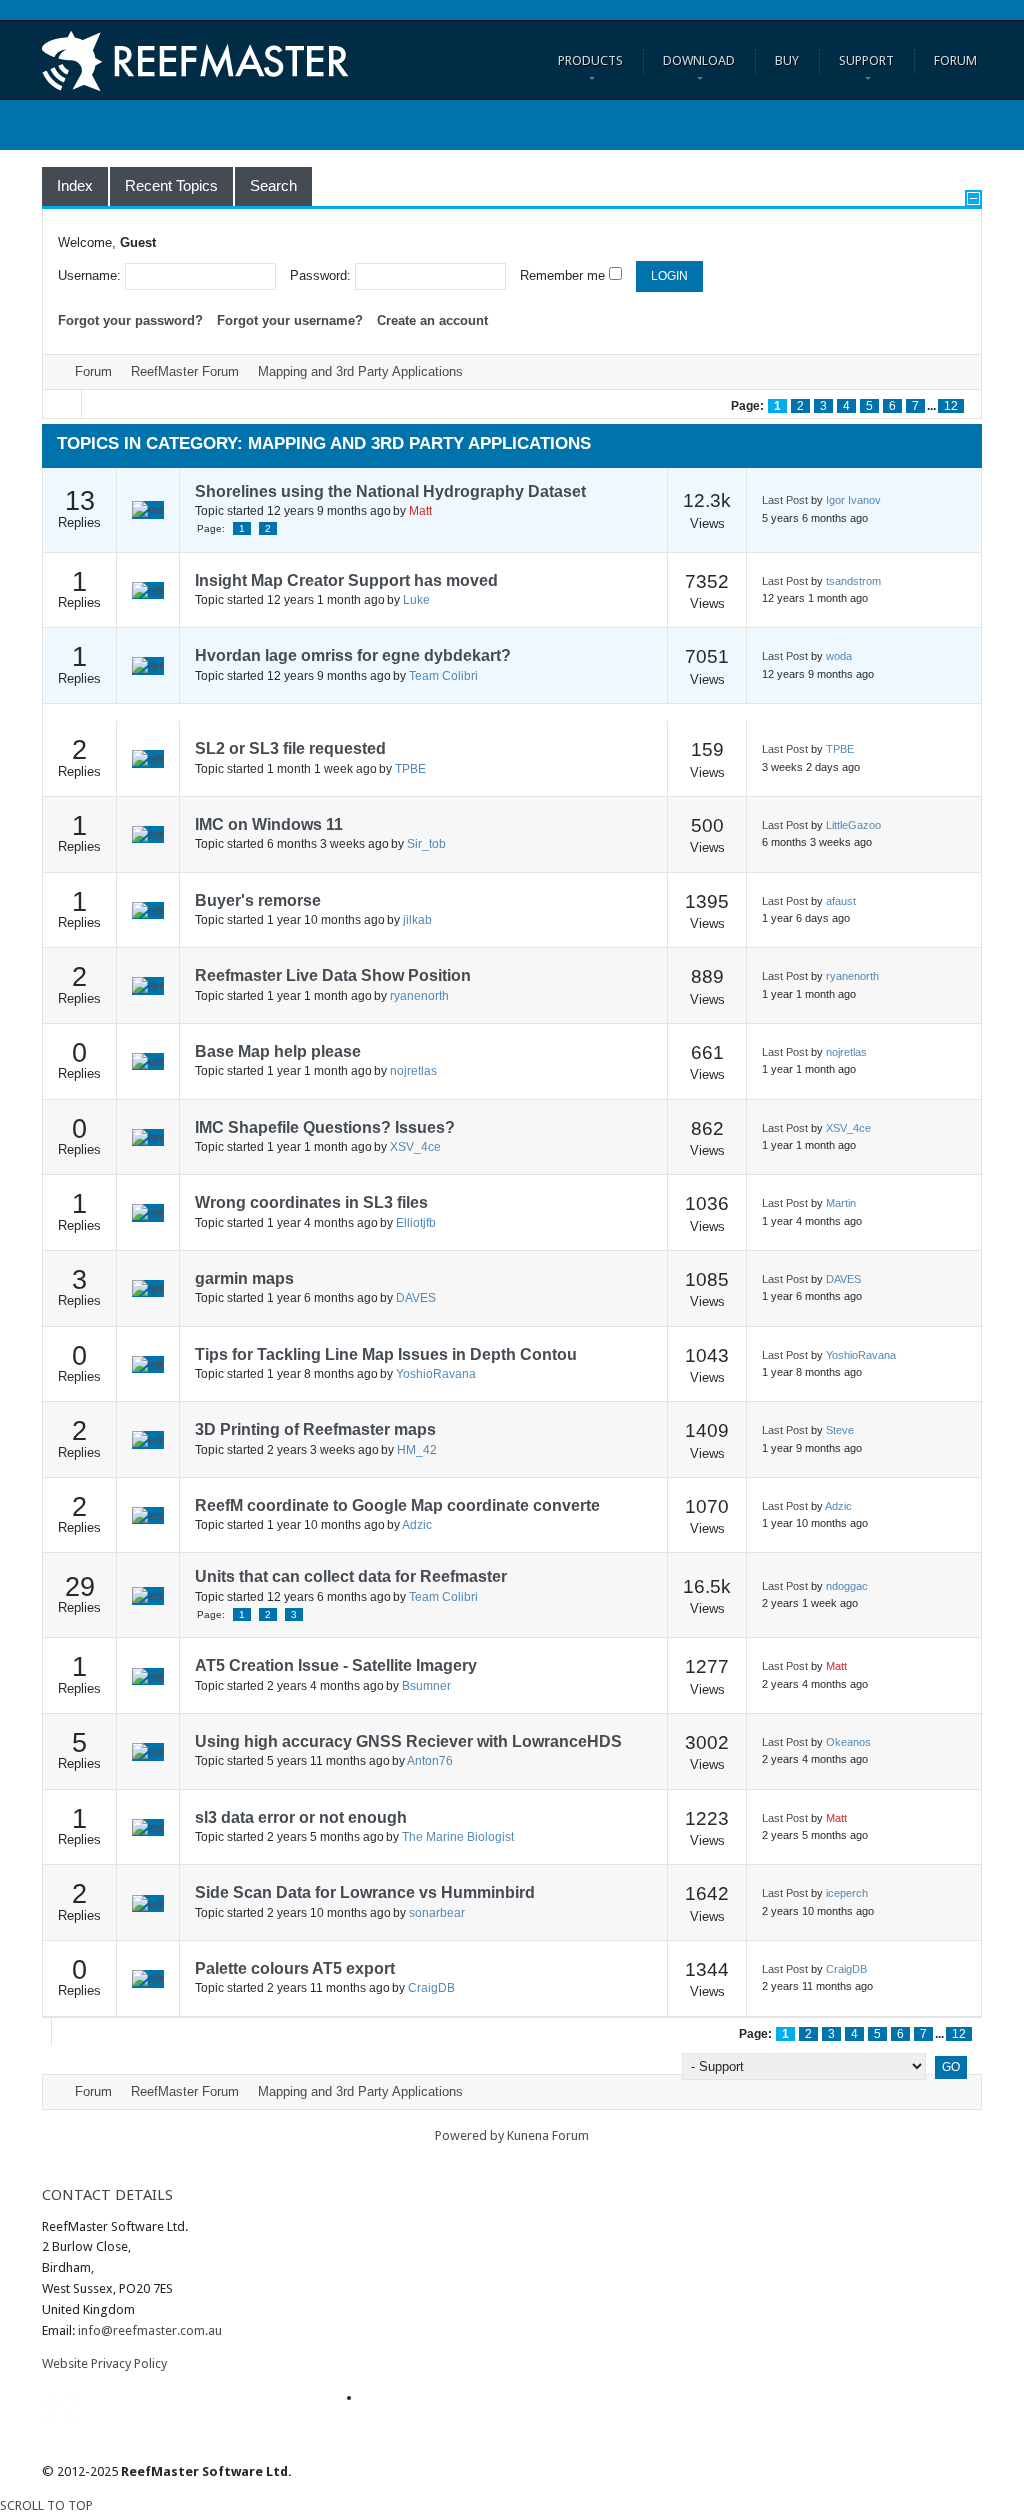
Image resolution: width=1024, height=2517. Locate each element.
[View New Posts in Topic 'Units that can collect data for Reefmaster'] (148, 1595)
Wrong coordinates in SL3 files (311, 1202)
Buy (787, 60)
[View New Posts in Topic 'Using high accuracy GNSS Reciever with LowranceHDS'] (148, 1751)
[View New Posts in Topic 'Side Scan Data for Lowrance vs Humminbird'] (148, 1903)
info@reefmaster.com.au (150, 2330)
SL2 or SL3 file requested (290, 748)
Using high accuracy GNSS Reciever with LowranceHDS (408, 1741)
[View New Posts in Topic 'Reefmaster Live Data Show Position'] (148, 985)
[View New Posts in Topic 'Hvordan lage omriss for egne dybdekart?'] (148, 666)
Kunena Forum (548, 2135)
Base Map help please (278, 1051)
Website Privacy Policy (104, 2363)
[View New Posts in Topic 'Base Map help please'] (148, 1061)
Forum (93, 371)
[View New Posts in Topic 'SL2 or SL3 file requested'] (148, 758)
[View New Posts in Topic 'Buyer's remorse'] (148, 910)
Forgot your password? (130, 320)
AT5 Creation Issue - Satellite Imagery (336, 1665)
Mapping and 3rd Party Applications (360, 371)
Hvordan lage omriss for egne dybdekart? (353, 655)
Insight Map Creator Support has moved (346, 580)
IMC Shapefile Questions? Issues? (325, 1127)
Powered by (469, 2135)
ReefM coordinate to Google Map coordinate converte (397, 1505)
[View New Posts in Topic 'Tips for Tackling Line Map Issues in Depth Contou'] (148, 1364)
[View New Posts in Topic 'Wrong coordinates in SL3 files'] (148, 1212)
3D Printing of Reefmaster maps (315, 1429)
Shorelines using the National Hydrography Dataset (390, 491)
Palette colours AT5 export (295, 1968)
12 (951, 406)
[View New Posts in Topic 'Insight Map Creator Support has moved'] (148, 590)
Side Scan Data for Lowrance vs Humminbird (365, 1892)
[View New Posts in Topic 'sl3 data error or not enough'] (148, 1827)
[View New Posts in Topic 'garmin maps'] (148, 1288)
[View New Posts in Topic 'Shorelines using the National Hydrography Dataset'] (148, 510)
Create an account (432, 320)
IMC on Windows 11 (269, 824)
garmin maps (244, 1278)
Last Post (785, 500)
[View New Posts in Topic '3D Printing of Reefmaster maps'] (148, 1439)
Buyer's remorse (258, 900)
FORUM (955, 60)
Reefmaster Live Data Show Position (333, 975)
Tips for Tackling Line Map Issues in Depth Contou (386, 1354)
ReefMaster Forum (185, 371)
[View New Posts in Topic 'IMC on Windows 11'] (148, 834)
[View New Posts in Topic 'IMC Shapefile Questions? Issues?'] (148, 1137)
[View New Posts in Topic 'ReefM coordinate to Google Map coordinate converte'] (148, 1515)
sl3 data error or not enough (301, 1817)
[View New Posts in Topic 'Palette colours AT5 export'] (148, 1978)
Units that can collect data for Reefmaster (351, 1576)
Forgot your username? (290, 320)
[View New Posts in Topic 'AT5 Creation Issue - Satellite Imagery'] (148, 1676)
